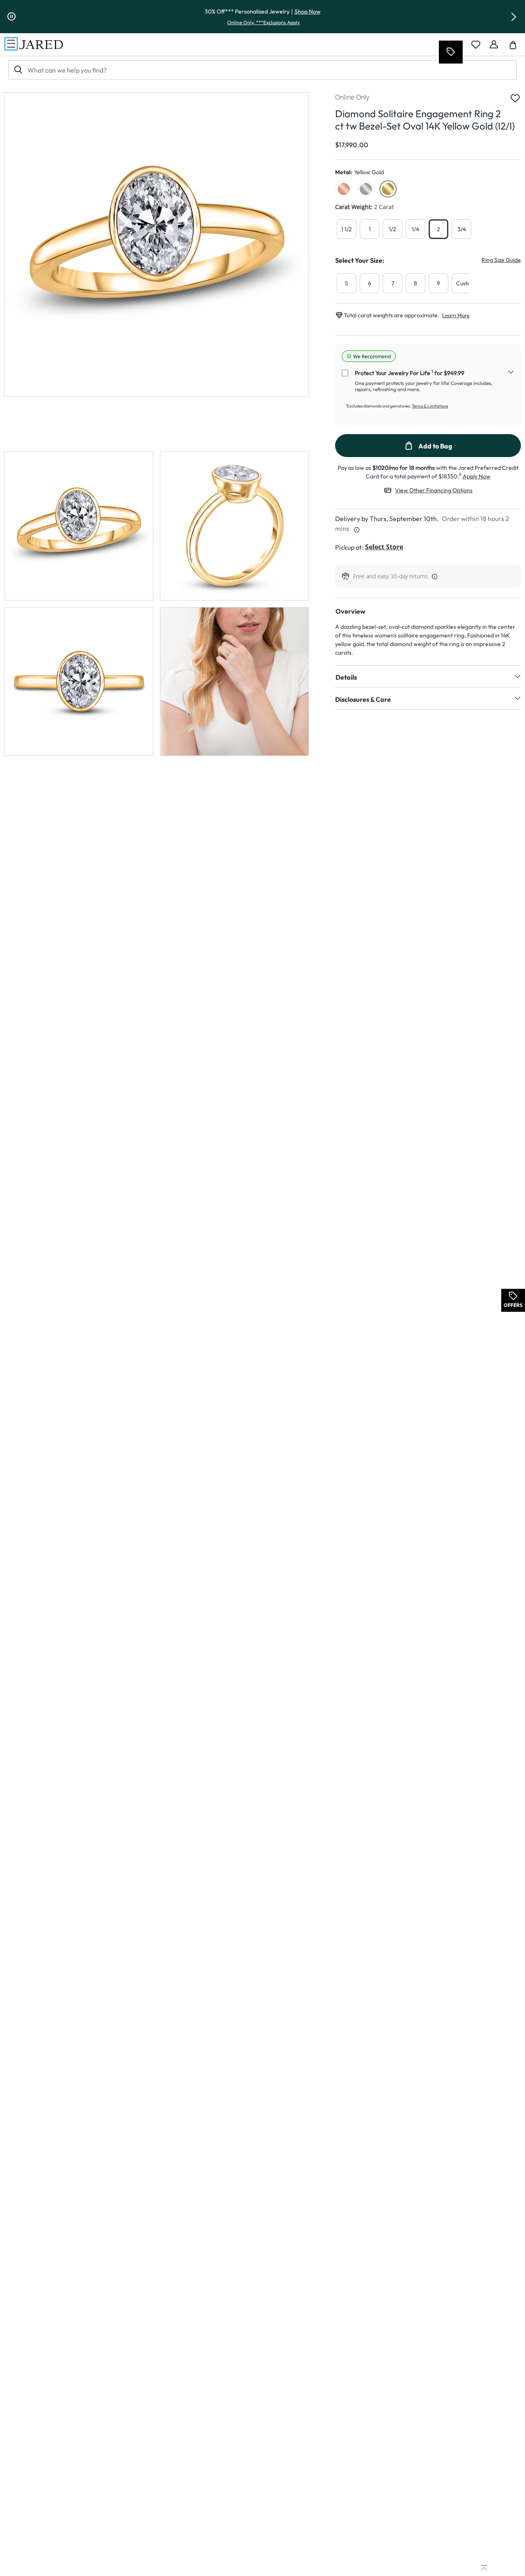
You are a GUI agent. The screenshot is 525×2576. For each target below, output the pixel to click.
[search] (18, 70)
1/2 (393, 229)
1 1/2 (347, 229)
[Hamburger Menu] (11, 44)
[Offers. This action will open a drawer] (450, 52)
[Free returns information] (433, 576)
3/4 (462, 229)
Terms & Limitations (430, 406)
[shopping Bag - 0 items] (516, 48)
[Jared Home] (41, 45)
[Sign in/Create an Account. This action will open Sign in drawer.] (494, 45)
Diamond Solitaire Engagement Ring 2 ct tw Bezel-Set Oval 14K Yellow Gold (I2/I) (425, 120)
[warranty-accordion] (511, 373)
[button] (514, 17)
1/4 (415, 229)
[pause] (11, 17)
